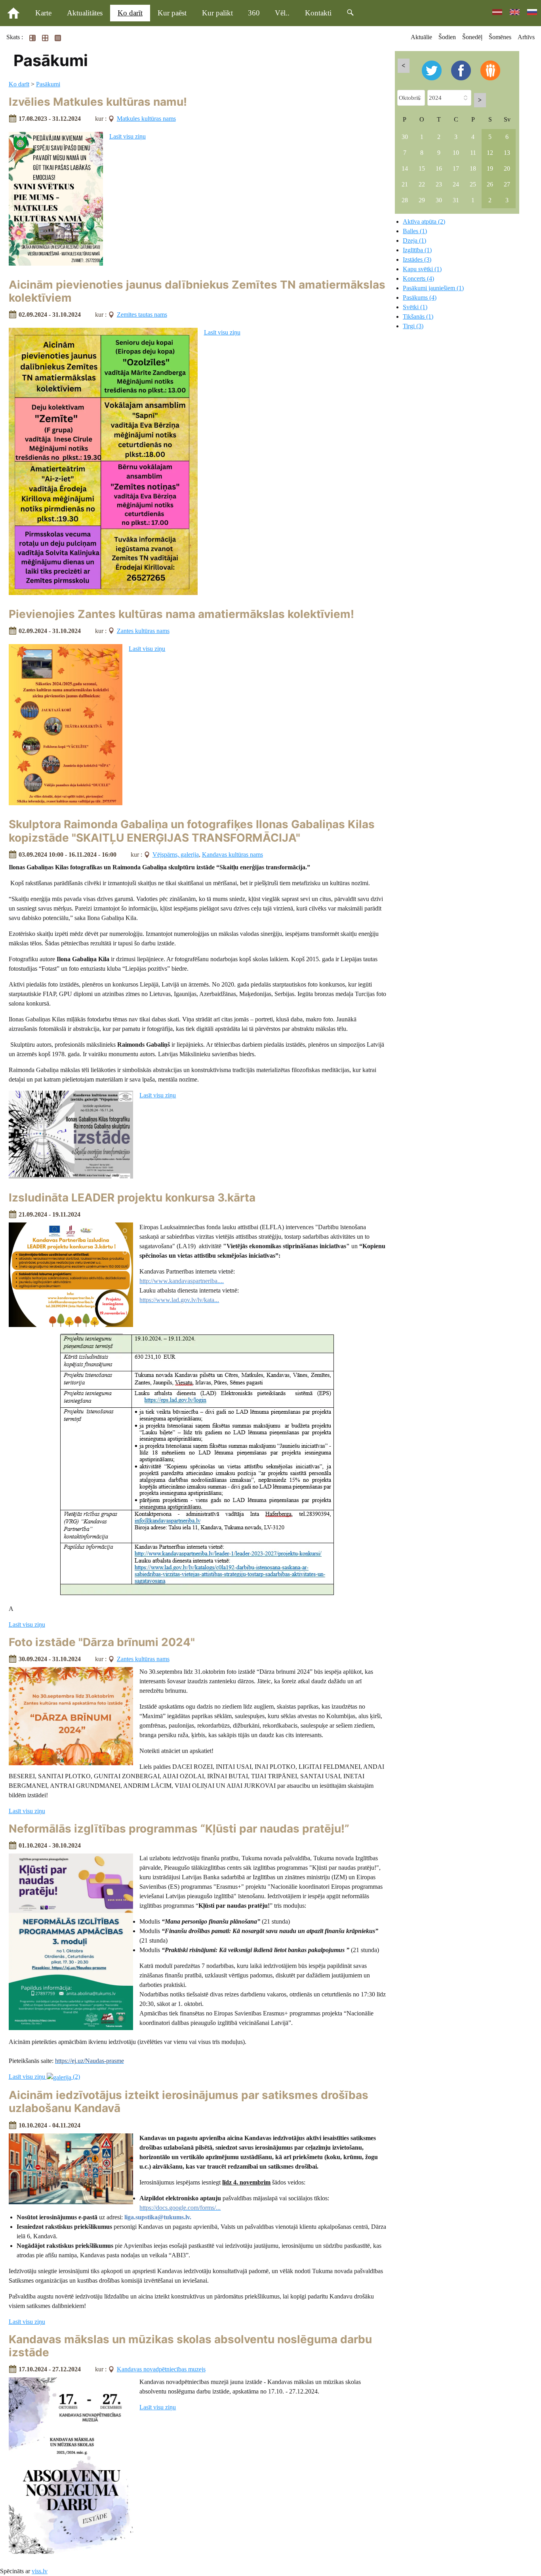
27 (507, 184)
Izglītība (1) (417, 250)
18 (473, 168)
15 (422, 168)
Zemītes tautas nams (142, 315)
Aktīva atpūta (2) (424, 221)
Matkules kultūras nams (146, 119)
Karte (43, 13)
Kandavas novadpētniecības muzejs (161, 2369)
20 (507, 168)
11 (473, 153)
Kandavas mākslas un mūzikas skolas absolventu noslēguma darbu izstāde (190, 2346)
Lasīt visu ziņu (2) (44, 2077)
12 (490, 153)
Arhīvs (526, 37)
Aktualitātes (85, 13)
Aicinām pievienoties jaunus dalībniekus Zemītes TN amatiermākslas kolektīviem (197, 291)
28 (405, 200)
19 (490, 168)
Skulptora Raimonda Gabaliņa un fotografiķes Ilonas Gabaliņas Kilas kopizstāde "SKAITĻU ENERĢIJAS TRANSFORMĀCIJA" (192, 831)
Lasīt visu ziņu (128, 136)
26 (490, 184)
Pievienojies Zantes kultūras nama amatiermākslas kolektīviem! (181, 614)
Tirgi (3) (413, 326)
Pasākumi (48, 84)
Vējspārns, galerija (176, 855)
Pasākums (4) (420, 298)
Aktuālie (421, 37)
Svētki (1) (415, 307)
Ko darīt (130, 13)
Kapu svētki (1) (422, 269)
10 (456, 153)
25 (473, 184)
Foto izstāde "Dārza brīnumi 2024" (102, 1642)
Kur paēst (172, 13)
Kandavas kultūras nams (232, 855)
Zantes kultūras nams (143, 631)
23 (439, 184)
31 (456, 200)
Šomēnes (500, 37)
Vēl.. (282, 13)
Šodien (447, 37)
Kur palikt (217, 13)
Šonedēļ (472, 37)
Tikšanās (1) (418, 317)
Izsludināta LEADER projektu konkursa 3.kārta (132, 1198)
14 (405, 168)
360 (254, 13)
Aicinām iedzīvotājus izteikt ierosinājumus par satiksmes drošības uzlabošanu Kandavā (189, 2102)
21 (405, 184)
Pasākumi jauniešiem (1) (433, 288)
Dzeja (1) (414, 240)
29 (422, 200)
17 (456, 168)
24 (456, 184)
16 (439, 168)
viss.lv (40, 2571)
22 (422, 184)
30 (405, 137)
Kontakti (318, 13)
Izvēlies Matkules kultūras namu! (98, 102)
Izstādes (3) (417, 260)
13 (507, 153)
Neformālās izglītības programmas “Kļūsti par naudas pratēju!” (179, 1829)
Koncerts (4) (418, 279)
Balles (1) (415, 231)
